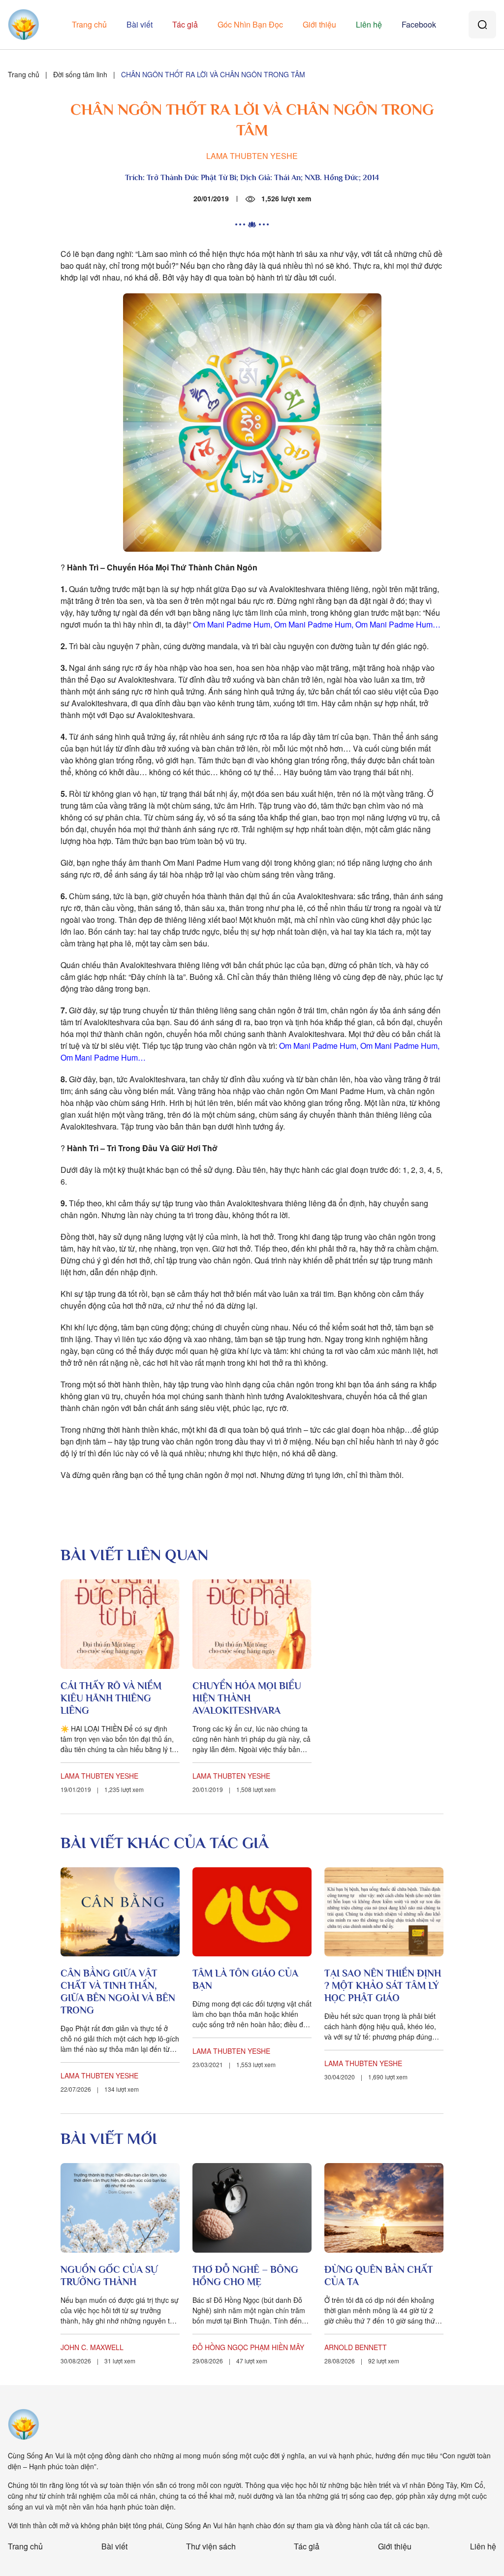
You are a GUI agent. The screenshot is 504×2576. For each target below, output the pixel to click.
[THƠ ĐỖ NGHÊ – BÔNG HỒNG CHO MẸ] (252, 2208)
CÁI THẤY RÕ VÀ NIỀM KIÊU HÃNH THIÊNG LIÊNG (111, 1698)
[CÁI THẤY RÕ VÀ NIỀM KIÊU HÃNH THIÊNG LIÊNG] (120, 1624)
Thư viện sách (211, 2546)
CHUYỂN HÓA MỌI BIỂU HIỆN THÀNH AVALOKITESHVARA (247, 1698)
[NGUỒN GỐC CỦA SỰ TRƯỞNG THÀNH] (120, 2208)
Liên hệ (369, 24)
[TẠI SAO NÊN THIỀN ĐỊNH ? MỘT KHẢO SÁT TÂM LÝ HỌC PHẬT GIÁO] (384, 1912)
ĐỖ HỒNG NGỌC (220, 2347)
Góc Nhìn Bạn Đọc (250, 24)
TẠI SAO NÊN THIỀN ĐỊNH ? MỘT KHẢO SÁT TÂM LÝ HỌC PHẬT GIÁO (383, 1985)
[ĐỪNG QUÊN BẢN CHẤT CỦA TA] (384, 2208)
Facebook (419, 24)
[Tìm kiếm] (482, 25)
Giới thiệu (319, 24)
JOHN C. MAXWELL (92, 2347)
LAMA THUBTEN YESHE (252, 156)
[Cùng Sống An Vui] (24, 2424)
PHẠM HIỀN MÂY (277, 2347)
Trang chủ (89, 24)
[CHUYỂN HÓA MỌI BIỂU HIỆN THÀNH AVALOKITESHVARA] (252, 1624)
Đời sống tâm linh (80, 74)
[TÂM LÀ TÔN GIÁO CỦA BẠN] (252, 1912)
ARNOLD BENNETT (356, 2347)
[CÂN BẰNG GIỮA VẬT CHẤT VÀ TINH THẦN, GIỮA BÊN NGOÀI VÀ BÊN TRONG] (120, 1912)
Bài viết (140, 24)
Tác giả (185, 24)
